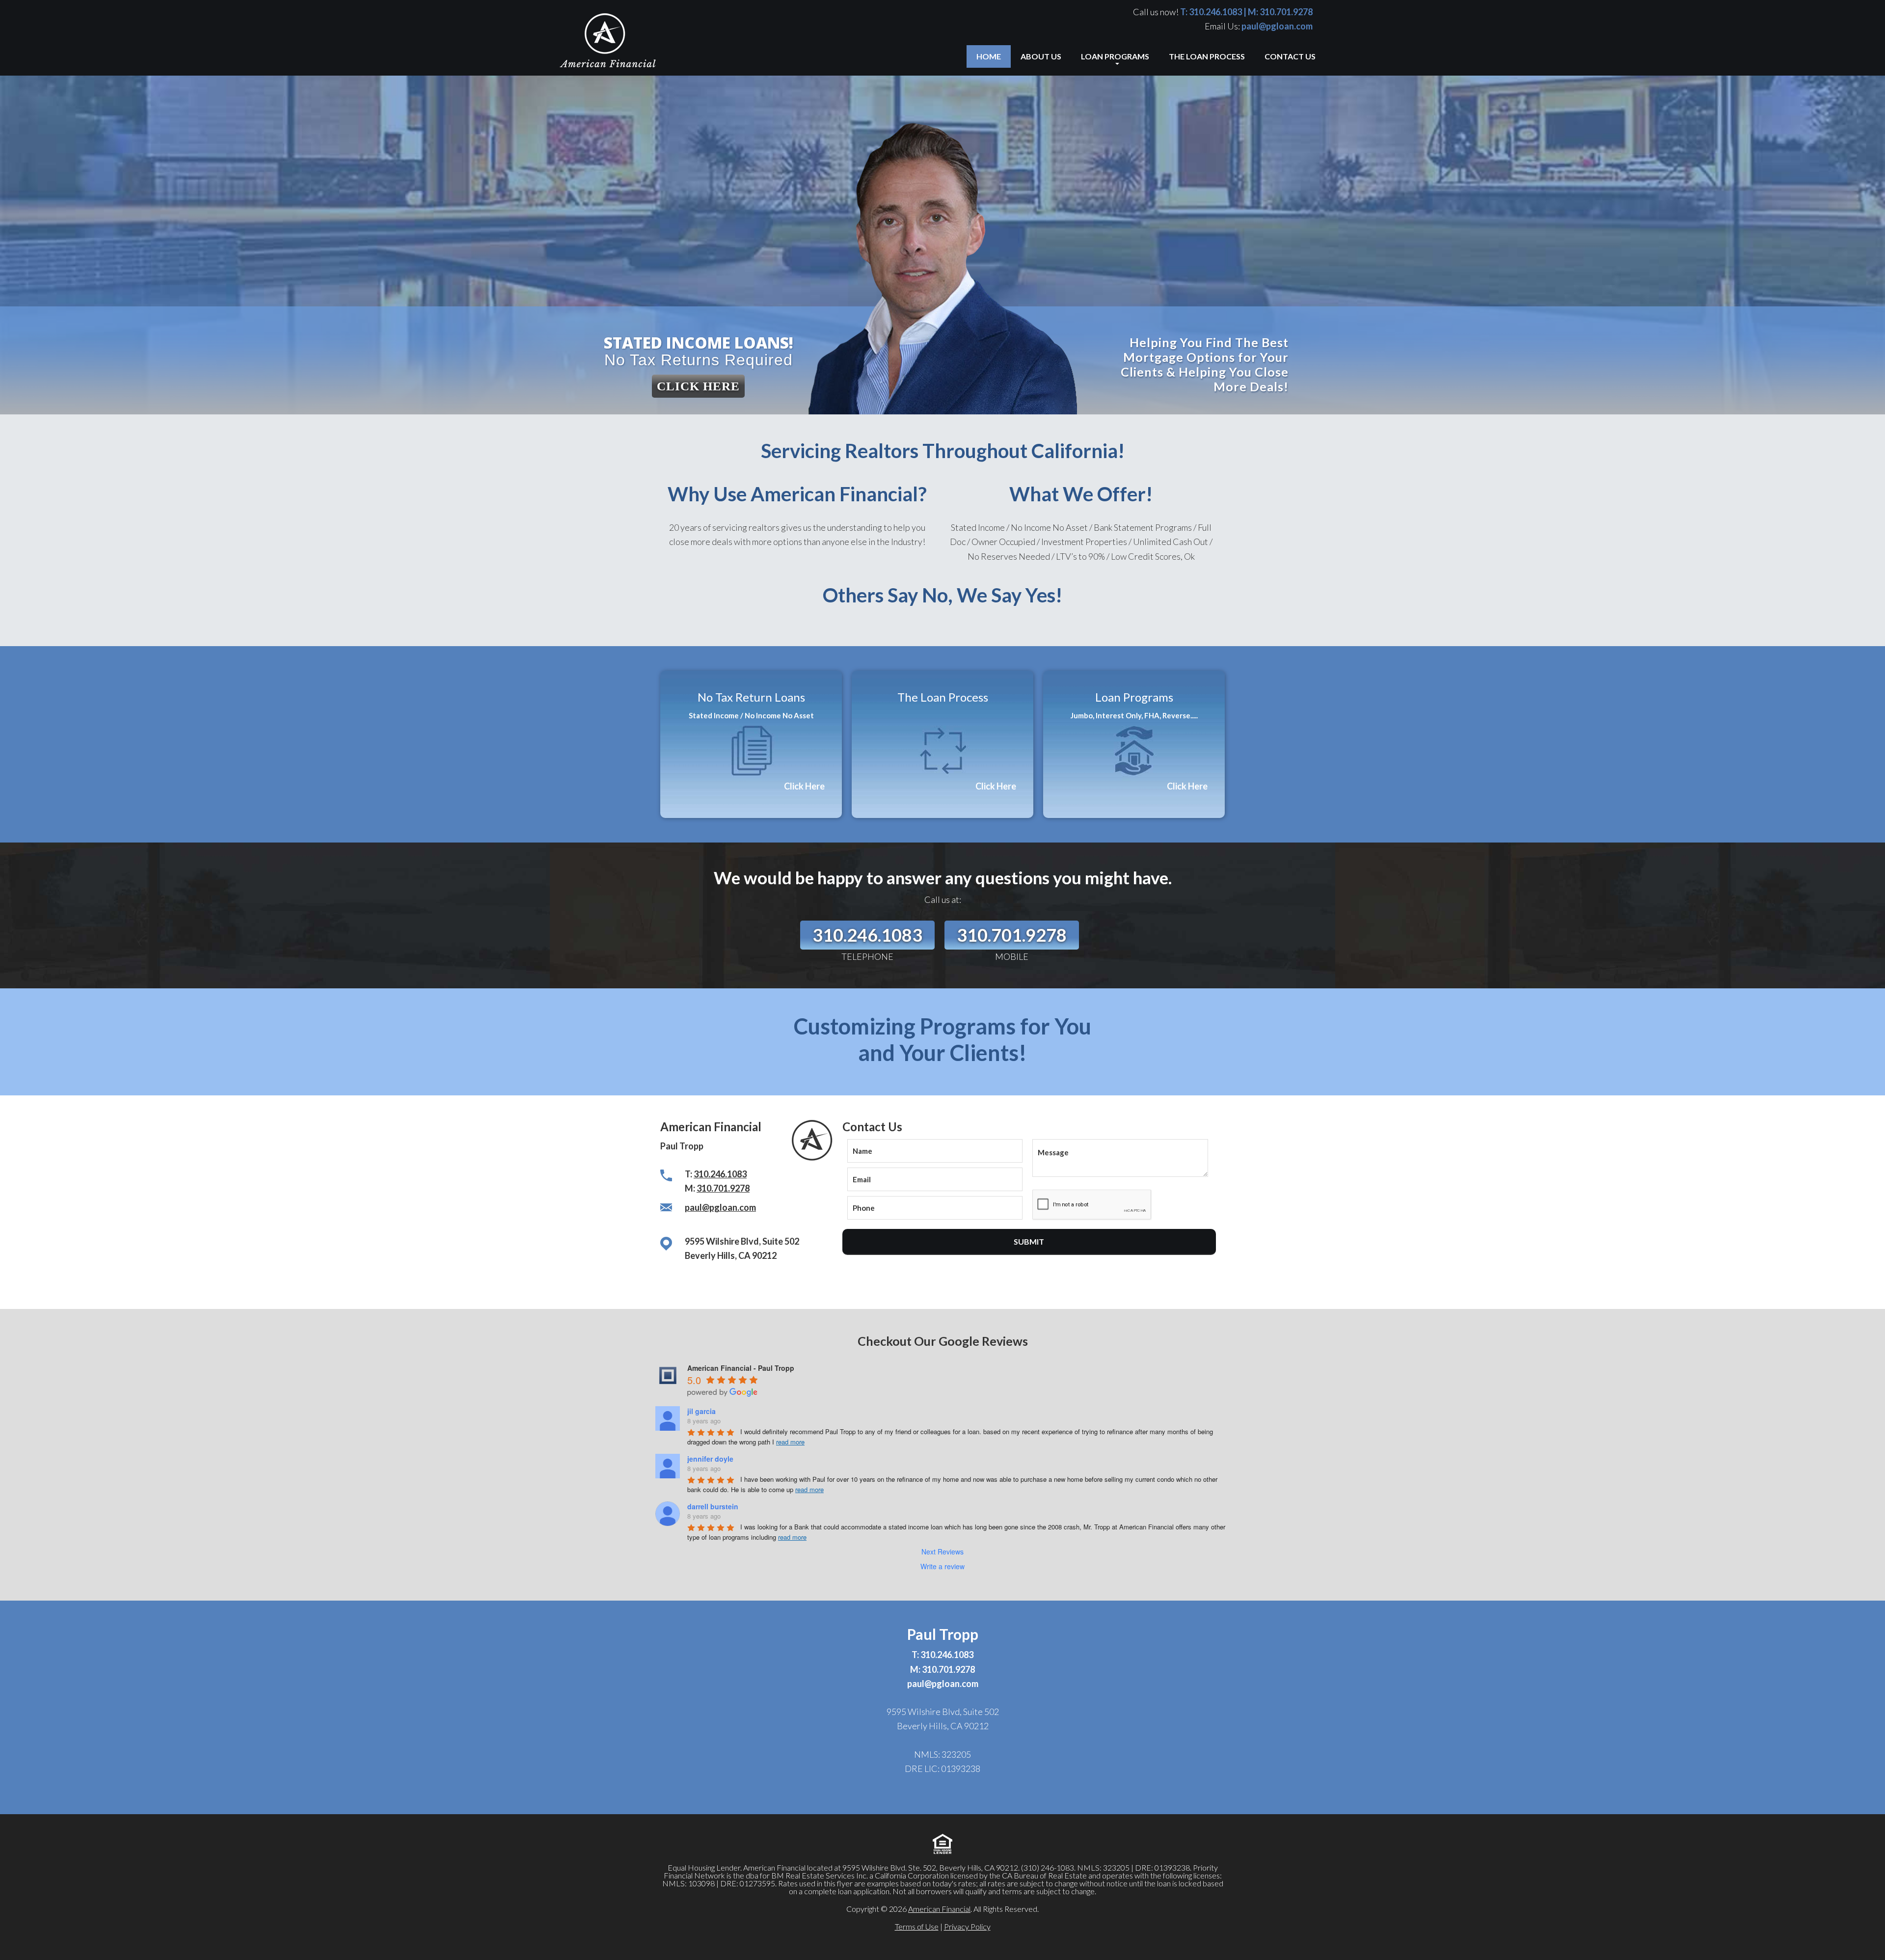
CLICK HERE (698, 386)
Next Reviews (942, 1552)
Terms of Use (917, 1926)
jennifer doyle (710, 1459)
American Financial (939, 1909)
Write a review (942, 1566)
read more (790, 1442)
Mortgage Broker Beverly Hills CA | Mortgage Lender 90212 (619, 42)
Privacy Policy (967, 1926)
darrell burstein (713, 1506)
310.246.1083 (1215, 12)
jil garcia (701, 1411)
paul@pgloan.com (1277, 26)
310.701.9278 (1286, 12)
